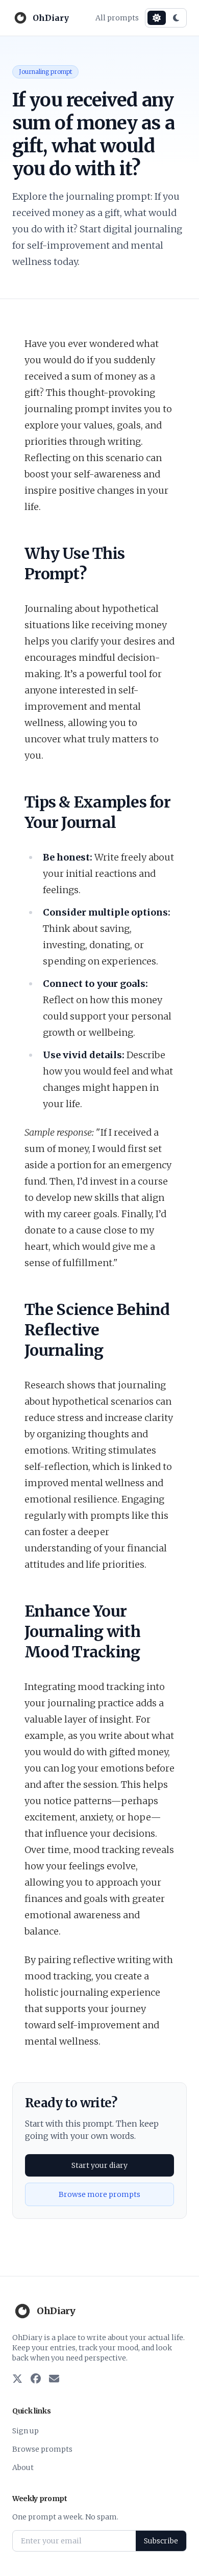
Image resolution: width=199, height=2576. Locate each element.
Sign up (26, 2431)
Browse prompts (42, 2449)
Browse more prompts (99, 2194)
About (23, 2467)
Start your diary (99, 2165)
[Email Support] (54, 2379)
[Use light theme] (157, 18)
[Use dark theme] (176, 18)
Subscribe (161, 2541)
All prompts (117, 18)
